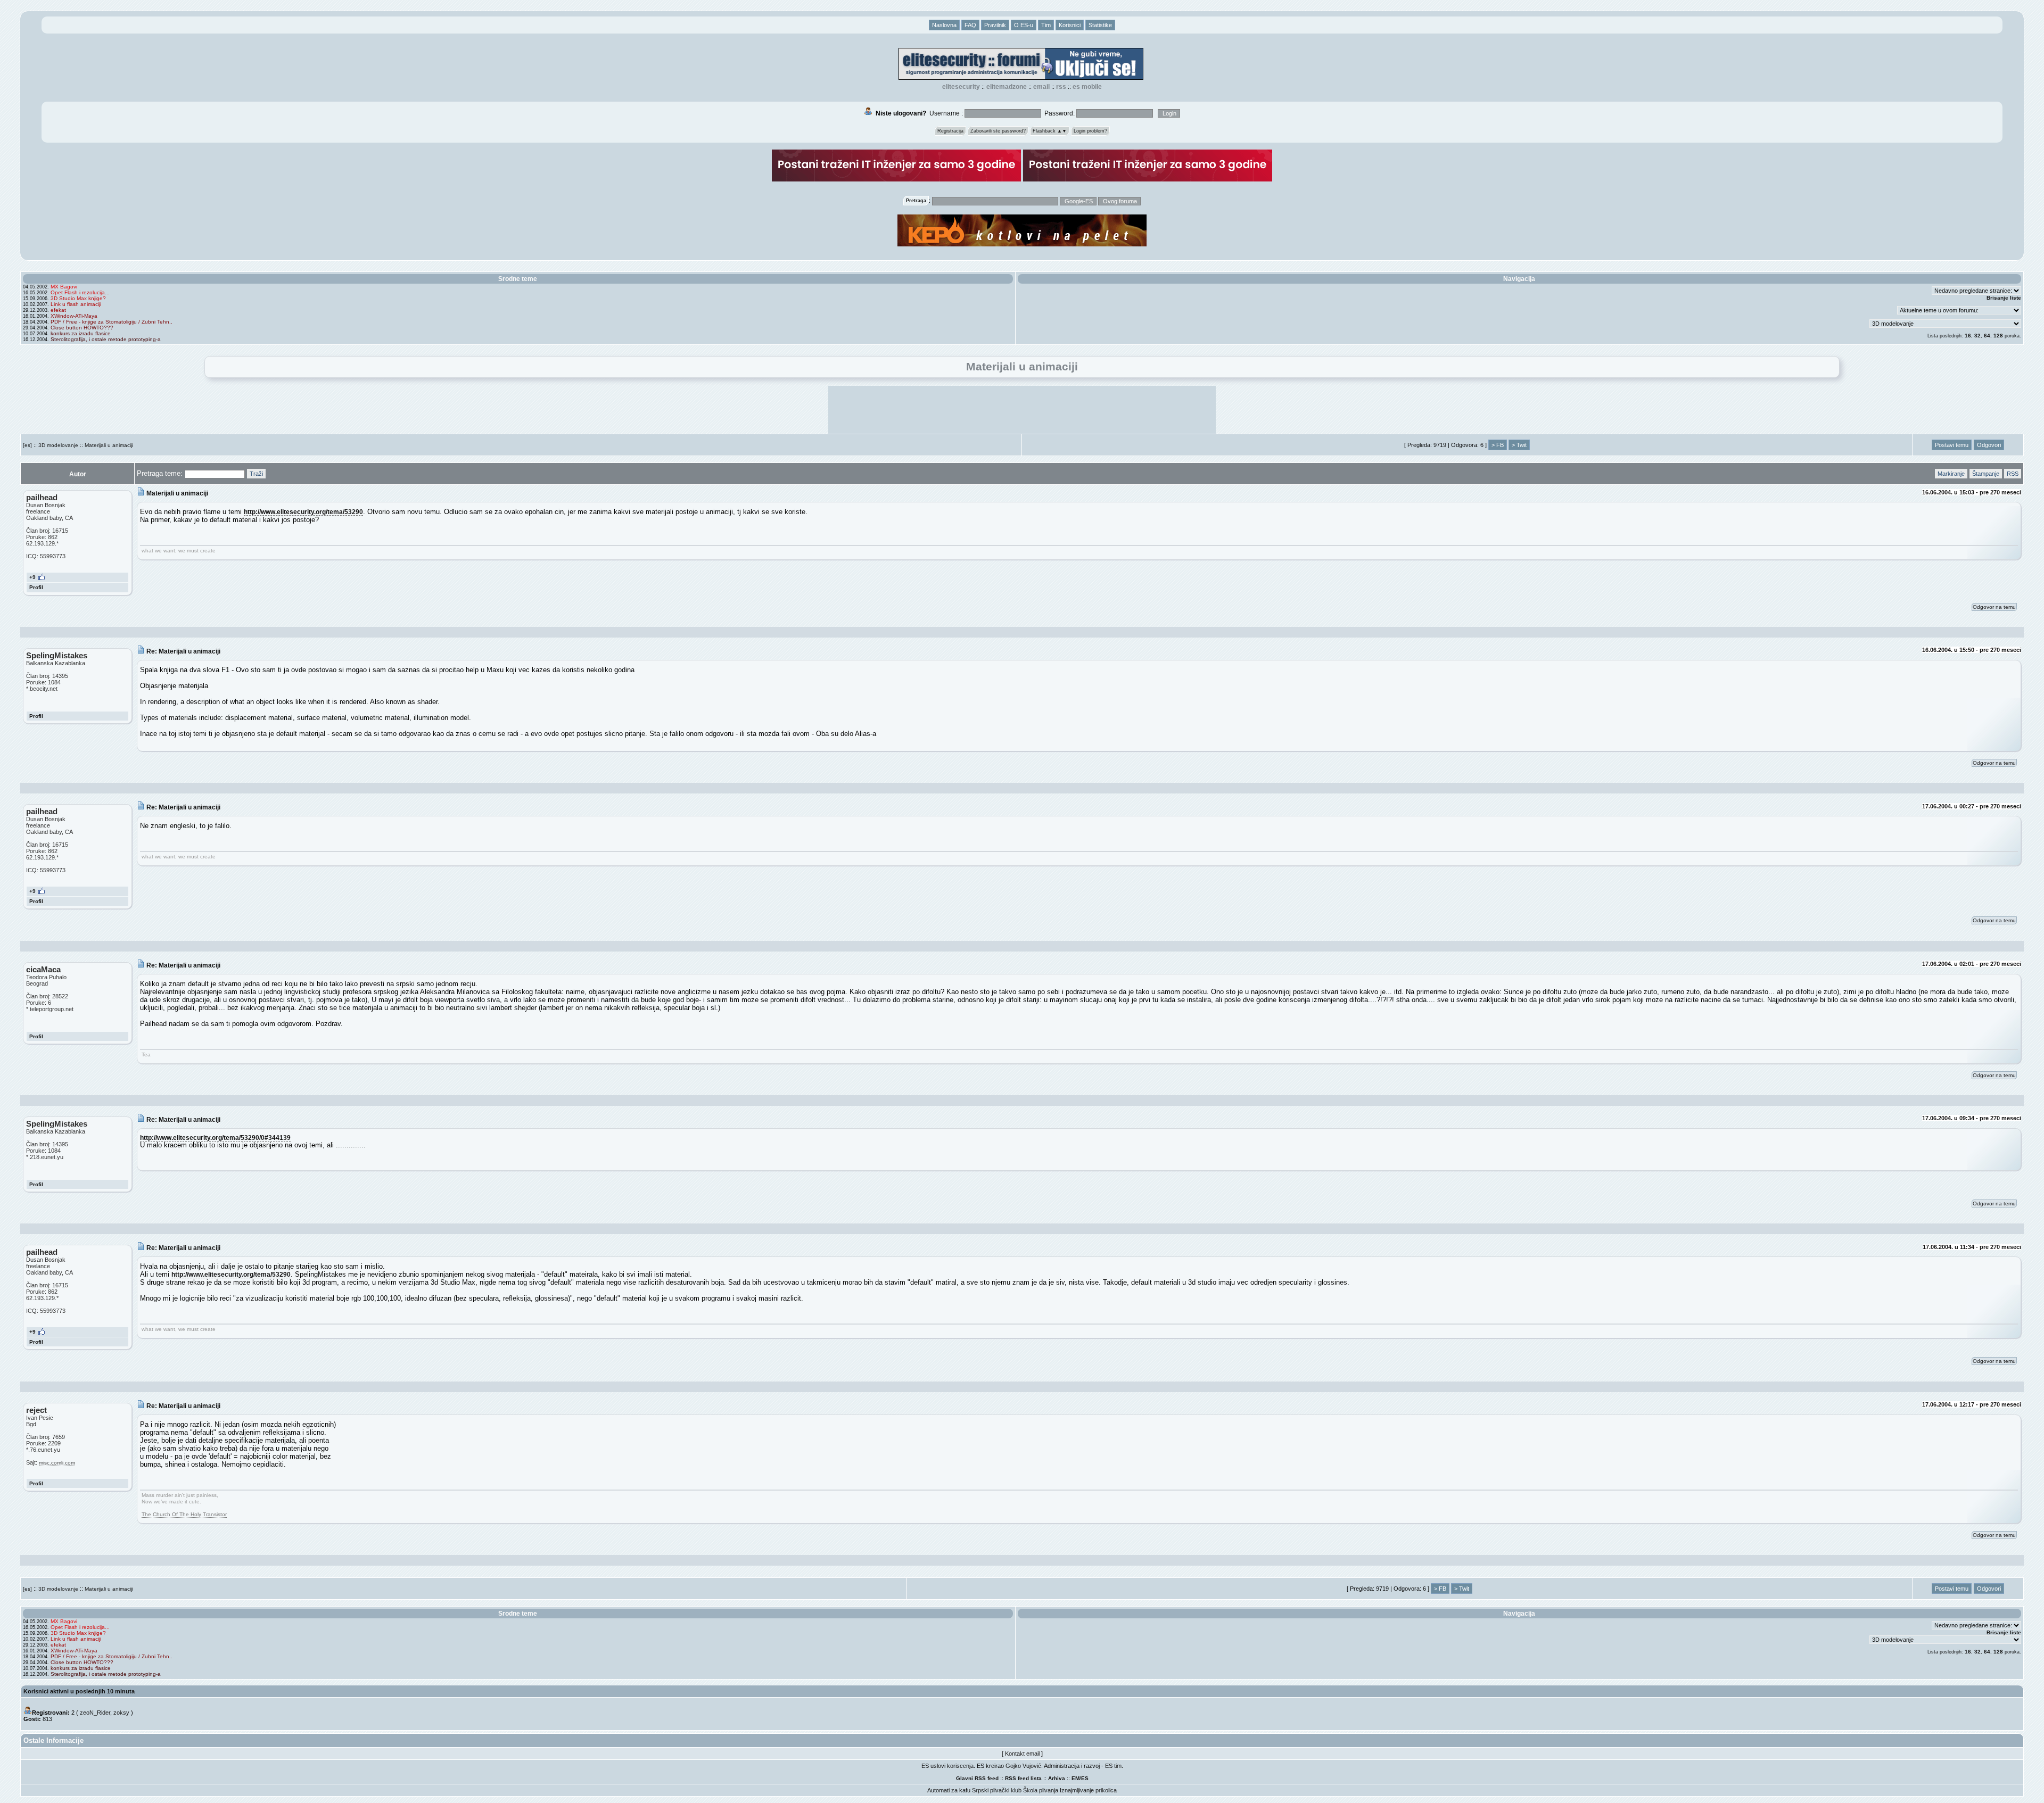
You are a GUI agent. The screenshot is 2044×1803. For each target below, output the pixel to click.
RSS (1061, 87)
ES (1085, 1778)
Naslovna (944, 25)
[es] (27, 445)
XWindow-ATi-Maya (74, 316)
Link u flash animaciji (76, 304)
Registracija (950, 131)
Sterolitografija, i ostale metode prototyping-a (106, 339)
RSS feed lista (1023, 1778)
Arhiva (1057, 1778)
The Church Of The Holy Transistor (184, 1514)
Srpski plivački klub (997, 1790)
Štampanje (1986, 474)
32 (1977, 336)
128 (1998, 336)
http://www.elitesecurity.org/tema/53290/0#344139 (215, 1138)
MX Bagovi (64, 287)
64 (1987, 336)
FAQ (970, 25)
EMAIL (1041, 87)
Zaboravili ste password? (998, 131)
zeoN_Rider (95, 1713)
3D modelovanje (58, 445)
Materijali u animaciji (109, 445)
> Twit (1519, 445)
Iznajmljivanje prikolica (1088, 1790)
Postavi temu (1952, 445)
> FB (1498, 445)
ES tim (1113, 1766)
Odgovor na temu (1994, 607)
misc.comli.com (57, 1463)
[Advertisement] (1022, 410)
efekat (58, 310)
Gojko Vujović (1023, 1766)
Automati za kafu (949, 1790)
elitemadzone (1007, 87)
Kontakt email (1022, 1754)
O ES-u (1024, 25)
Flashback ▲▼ (1050, 131)
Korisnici (1070, 25)
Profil (36, 587)
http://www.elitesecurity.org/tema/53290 (303, 512)
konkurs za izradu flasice (81, 333)
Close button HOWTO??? (82, 328)
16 (1968, 336)
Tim (1046, 25)
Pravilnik (995, 25)
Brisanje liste (2004, 298)
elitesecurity (961, 87)
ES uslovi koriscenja (947, 1766)
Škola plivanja (1041, 1790)
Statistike (1100, 25)
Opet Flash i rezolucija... (80, 292)
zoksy (121, 1713)
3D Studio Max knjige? (78, 298)
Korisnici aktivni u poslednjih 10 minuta (79, 1691)
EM (1075, 1778)
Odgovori (1989, 445)
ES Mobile (1087, 87)
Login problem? (1090, 131)
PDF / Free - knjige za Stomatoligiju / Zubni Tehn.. (112, 322)
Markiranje (1951, 474)
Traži (256, 474)
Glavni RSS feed (977, 1778)
